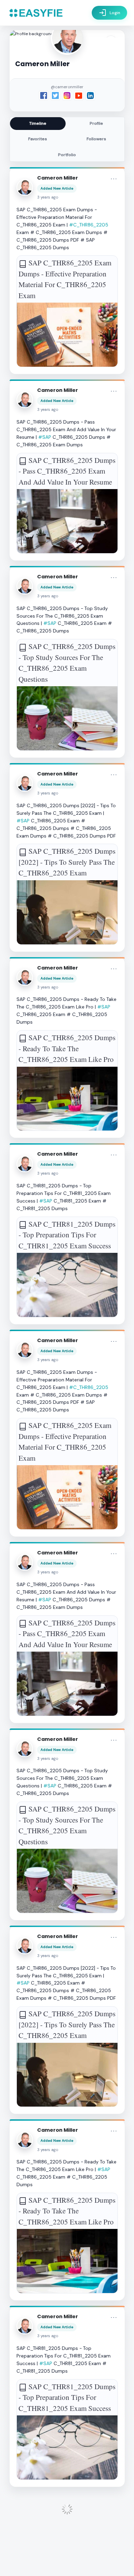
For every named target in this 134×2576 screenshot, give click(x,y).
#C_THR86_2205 (89, 225)
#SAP (45, 437)
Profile (96, 123)
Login (109, 13)
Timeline (38, 123)
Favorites (38, 139)
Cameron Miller (58, 178)
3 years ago (48, 197)
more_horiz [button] (114, 179)
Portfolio (67, 155)
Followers (96, 139)
